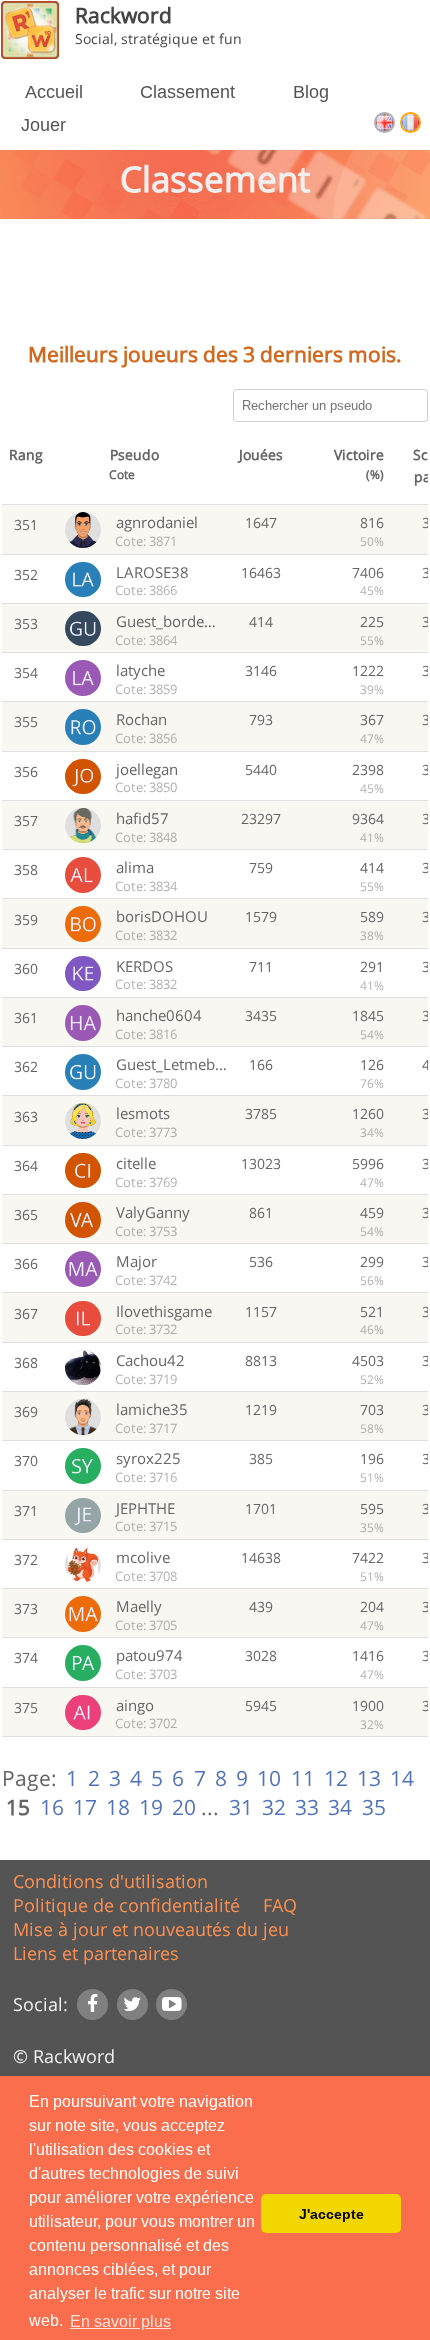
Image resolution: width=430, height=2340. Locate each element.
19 (151, 1806)
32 (274, 1806)
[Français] (410, 127)
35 (374, 1806)
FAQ (280, 1905)
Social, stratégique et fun (158, 38)
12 (336, 1777)
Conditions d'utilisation (110, 1881)
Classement (187, 92)
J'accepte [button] (331, 2214)
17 (85, 1806)
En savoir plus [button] (120, 2321)
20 (184, 1806)
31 (241, 1806)
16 (52, 1806)
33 (307, 1806)
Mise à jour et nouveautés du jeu (151, 1929)
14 (402, 1777)
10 (269, 1777)
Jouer (43, 125)
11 (303, 1777)
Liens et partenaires (96, 1953)
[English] (387, 127)
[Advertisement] (215, 287)
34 (340, 1806)
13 (369, 1777)
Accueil (54, 92)
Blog (311, 92)
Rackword (123, 14)
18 (118, 1806)
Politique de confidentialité (126, 1905)
